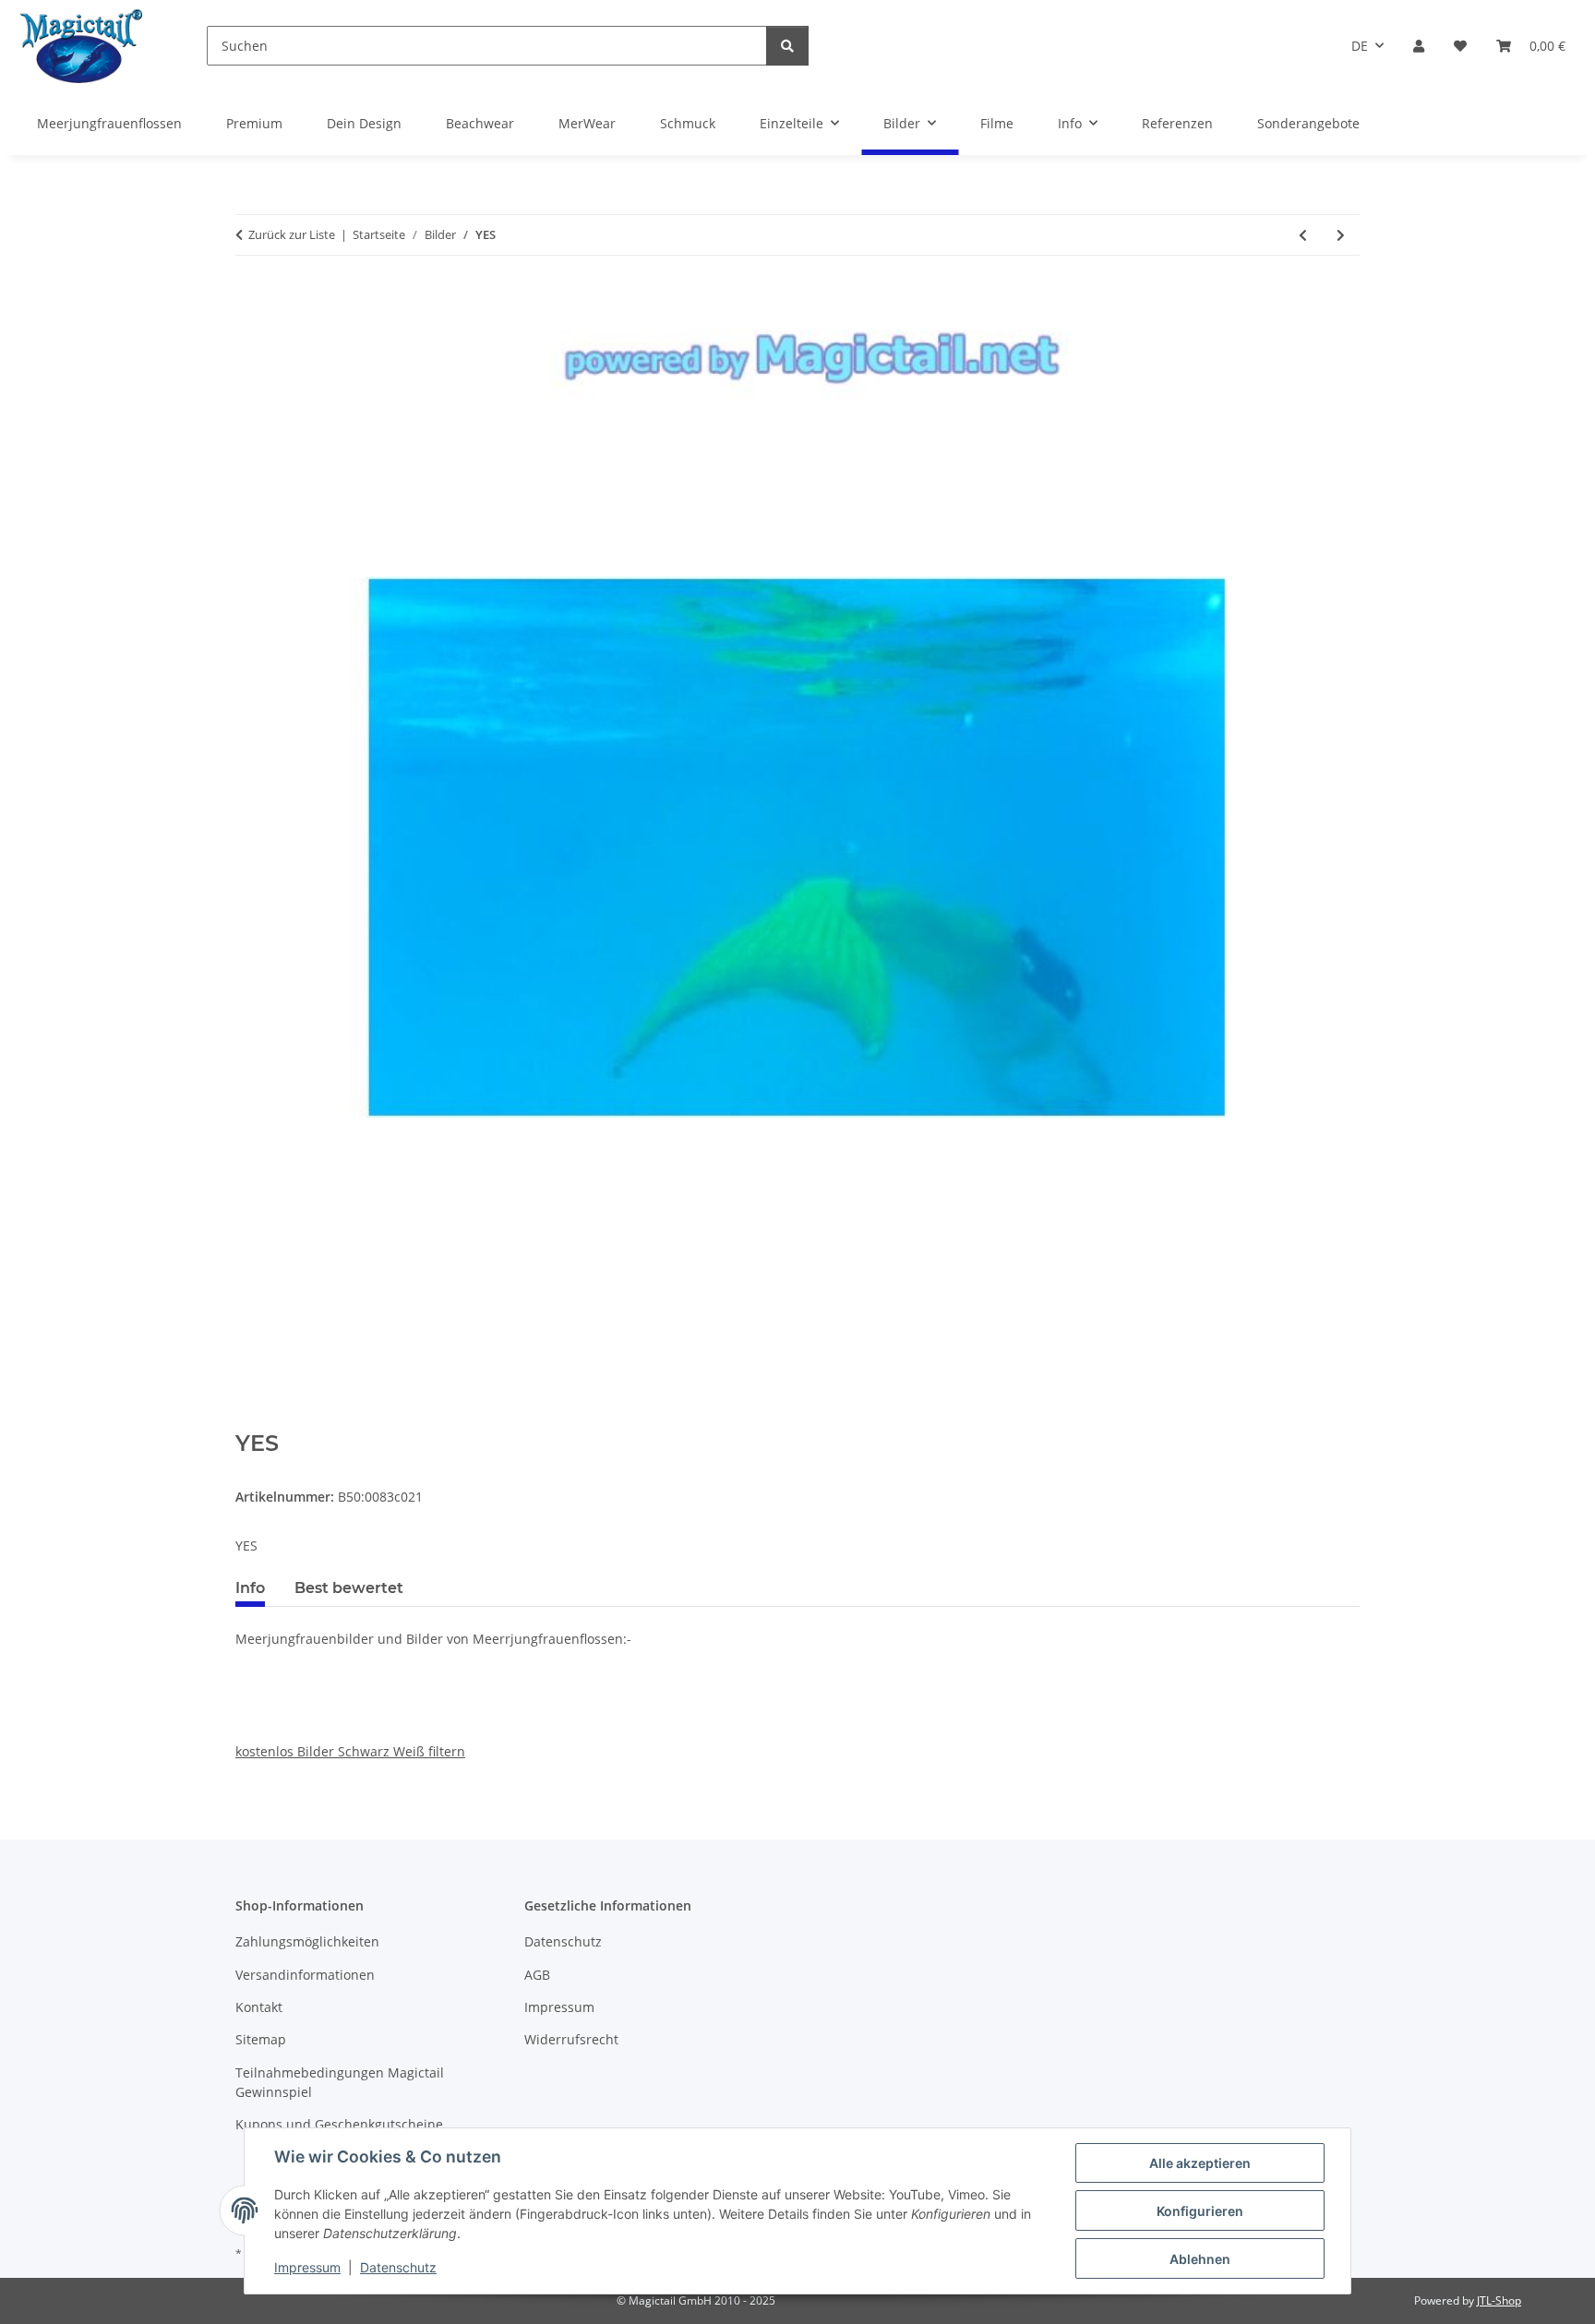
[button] (1419, 46)
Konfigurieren (1200, 2211)
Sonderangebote (1308, 123)
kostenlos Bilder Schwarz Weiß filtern (350, 1751)
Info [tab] (250, 1588)
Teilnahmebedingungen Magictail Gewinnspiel (340, 2082)
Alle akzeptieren (1200, 2163)
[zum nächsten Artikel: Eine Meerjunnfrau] (1341, 235)
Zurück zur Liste (292, 234)
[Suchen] (787, 46)
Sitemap (261, 2039)
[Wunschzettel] (1460, 46)
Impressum (307, 2267)
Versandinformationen (305, 1975)
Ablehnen (1200, 2259)
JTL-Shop (1499, 2300)
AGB (537, 1975)
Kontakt (259, 2007)
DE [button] (1360, 46)
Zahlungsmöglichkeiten (307, 1941)
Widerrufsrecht (571, 2039)
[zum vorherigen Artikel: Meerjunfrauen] (1303, 235)
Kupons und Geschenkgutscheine (339, 2124)
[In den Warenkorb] (250, 1420)
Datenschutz (398, 2267)
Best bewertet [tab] (349, 1588)
